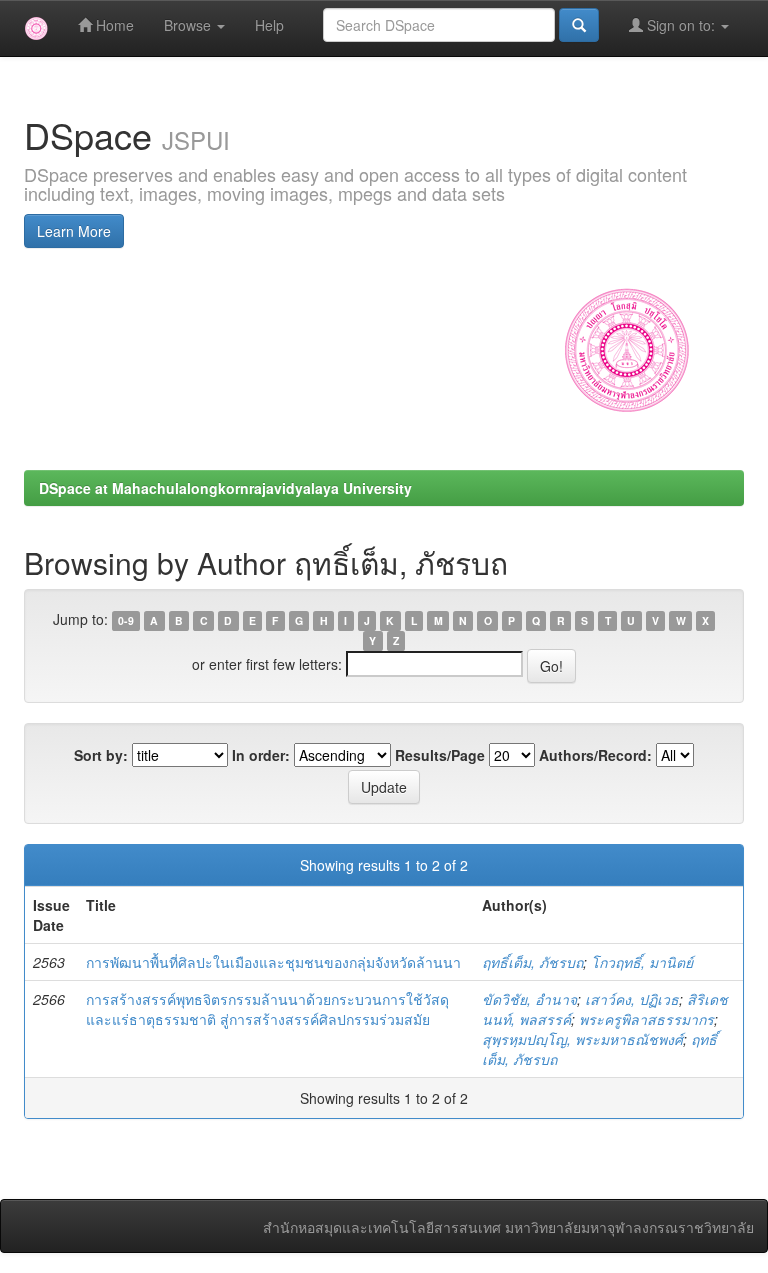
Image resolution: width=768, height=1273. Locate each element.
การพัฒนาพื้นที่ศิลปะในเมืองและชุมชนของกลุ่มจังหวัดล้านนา (273, 962)
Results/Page (440, 755)
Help (269, 25)
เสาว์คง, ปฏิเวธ (632, 999)
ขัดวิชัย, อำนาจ (529, 999)
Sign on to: (681, 25)
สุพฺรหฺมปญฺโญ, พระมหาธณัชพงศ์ (582, 1039)
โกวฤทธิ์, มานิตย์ (642, 962)
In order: (261, 755)
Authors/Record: (595, 755)
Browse (189, 25)
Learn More (74, 231)
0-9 (126, 620)
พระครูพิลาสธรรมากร (646, 1019)
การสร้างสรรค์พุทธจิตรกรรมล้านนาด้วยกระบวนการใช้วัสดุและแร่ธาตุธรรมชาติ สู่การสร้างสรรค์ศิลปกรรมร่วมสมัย (267, 1009)
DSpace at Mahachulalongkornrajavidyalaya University (225, 488)
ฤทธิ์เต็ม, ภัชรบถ (532, 962)
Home (113, 25)
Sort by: (101, 755)
